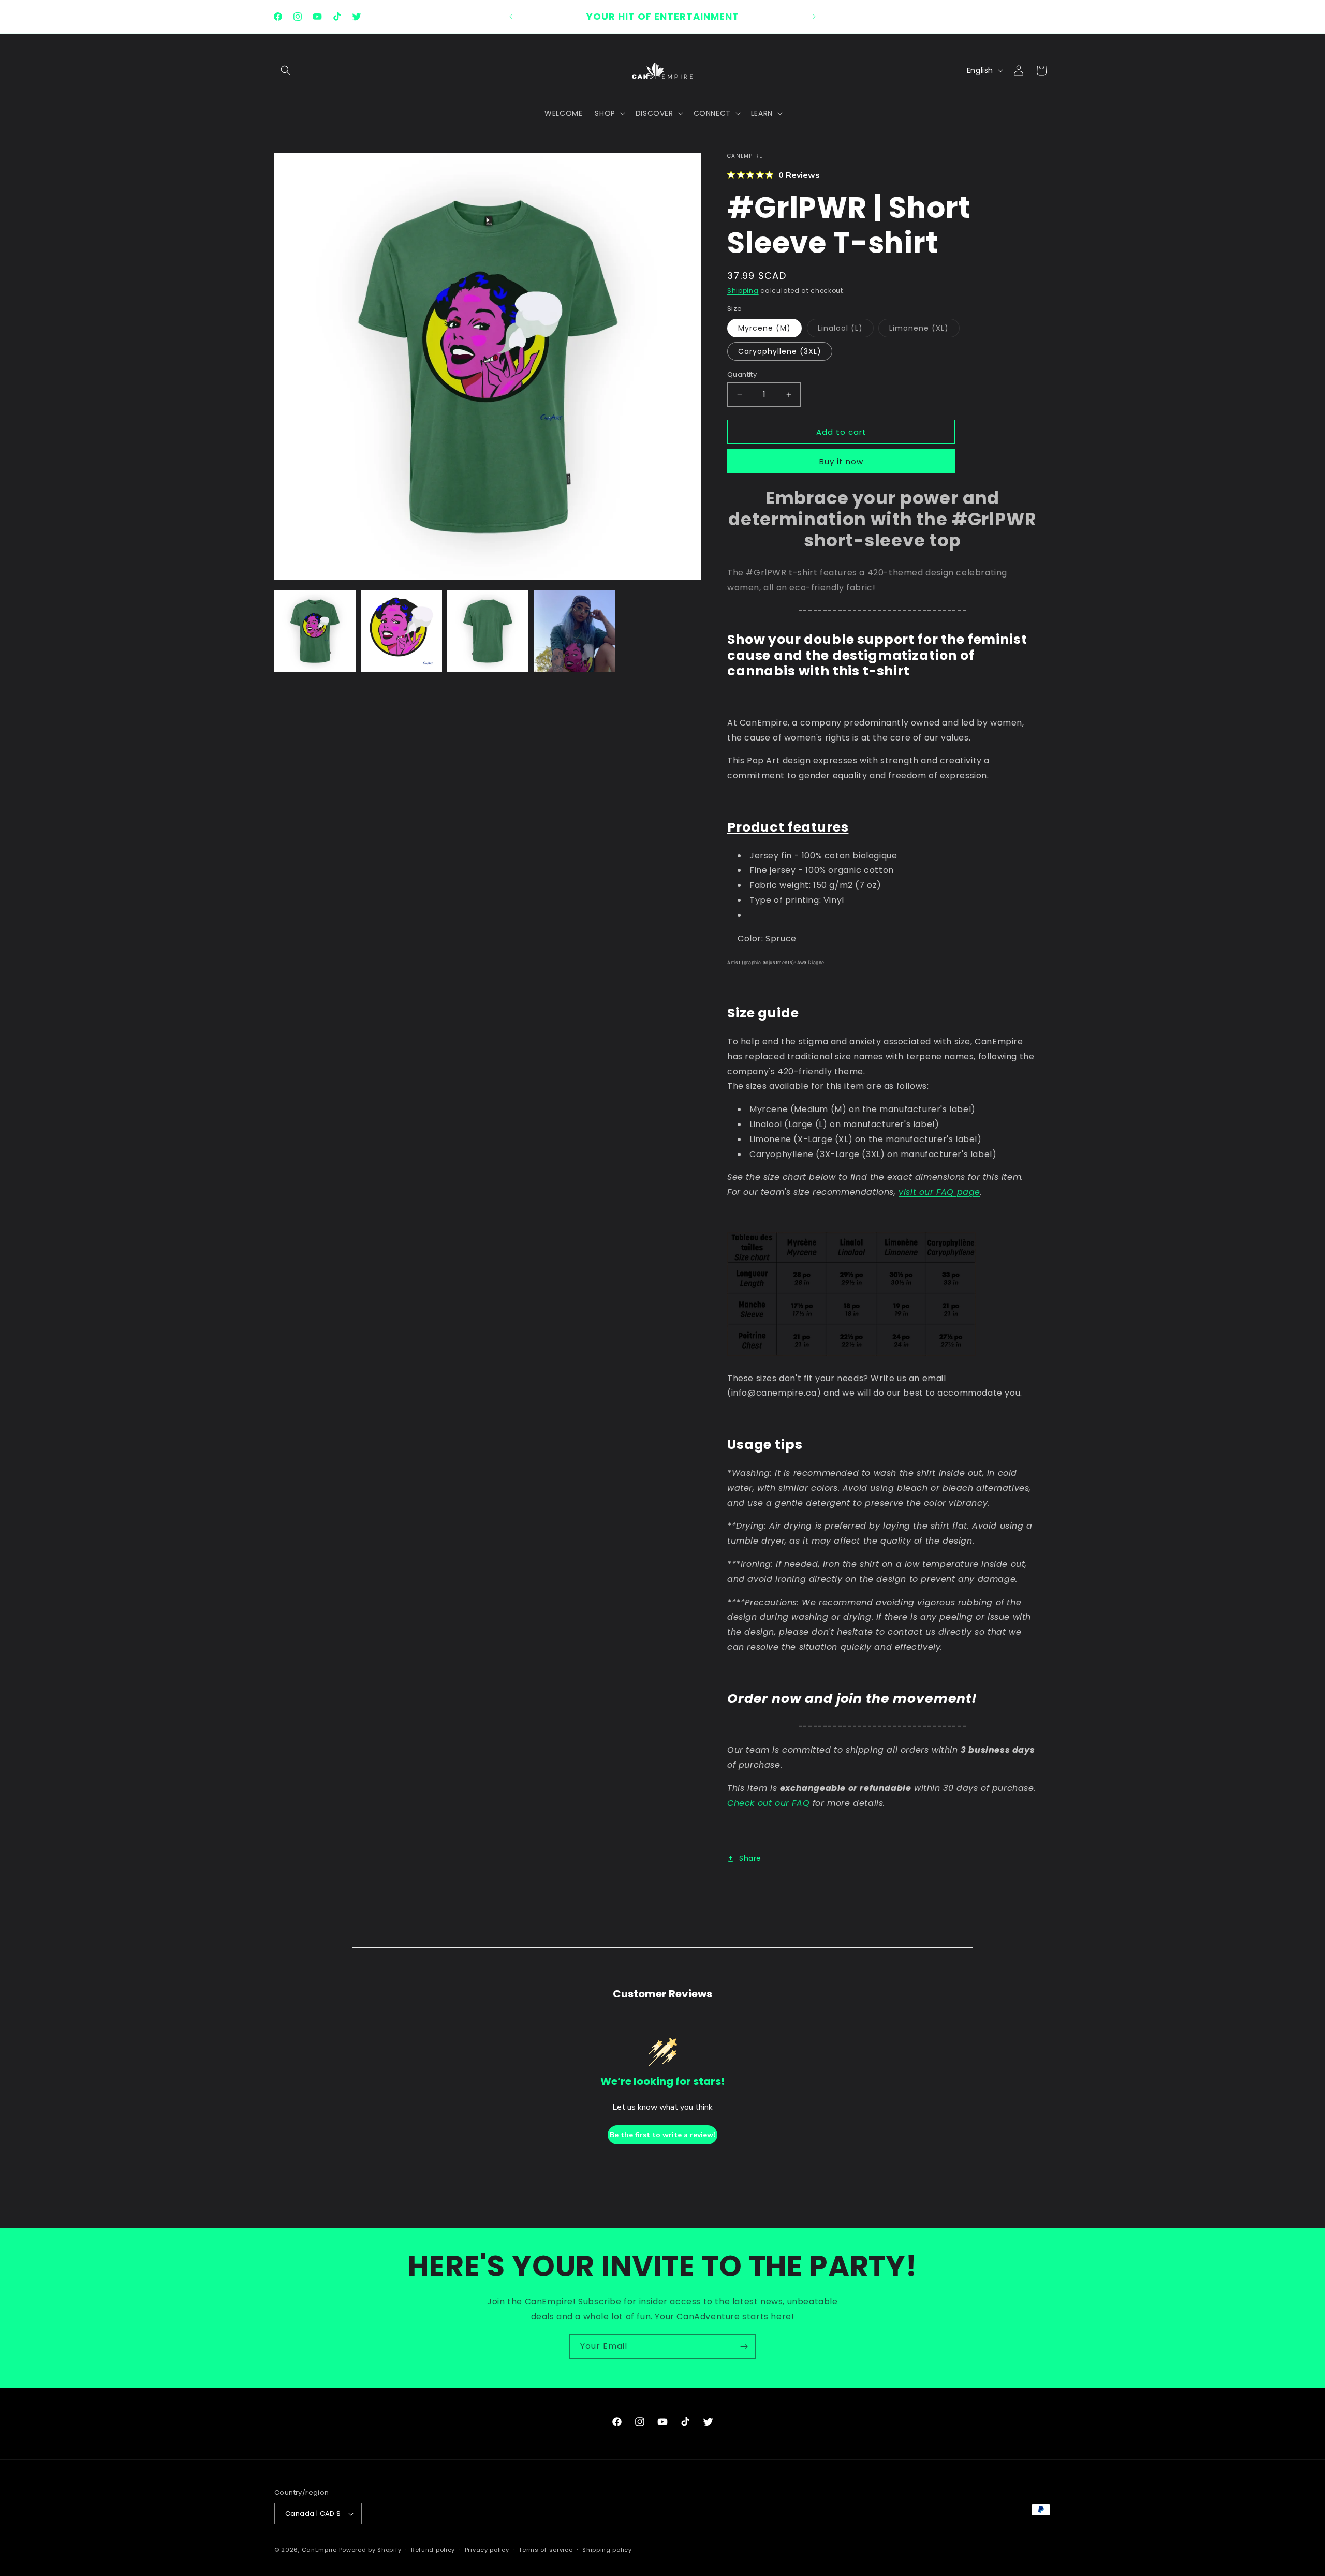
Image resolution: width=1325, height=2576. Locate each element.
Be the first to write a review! (662, 2134)
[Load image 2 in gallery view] (401, 631)
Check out (751, 1803)
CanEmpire (319, 2550)
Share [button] (750, 1858)
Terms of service (546, 2550)
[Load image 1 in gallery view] (315, 631)
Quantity (742, 374)
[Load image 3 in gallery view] (488, 631)
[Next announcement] (814, 17)
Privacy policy (487, 2550)
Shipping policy (607, 2550)
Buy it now (841, 462)
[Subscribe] (744, 2346)
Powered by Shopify (370, 2550)
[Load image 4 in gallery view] (574, 631)
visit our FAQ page (939, 1192)
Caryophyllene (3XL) (780, 351)
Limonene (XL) (924, 330)
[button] (286, 70)
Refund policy (433, 2550)
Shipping (743, 291)
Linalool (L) (846, 330)
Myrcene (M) (764, 328)
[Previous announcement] (511, 17)
